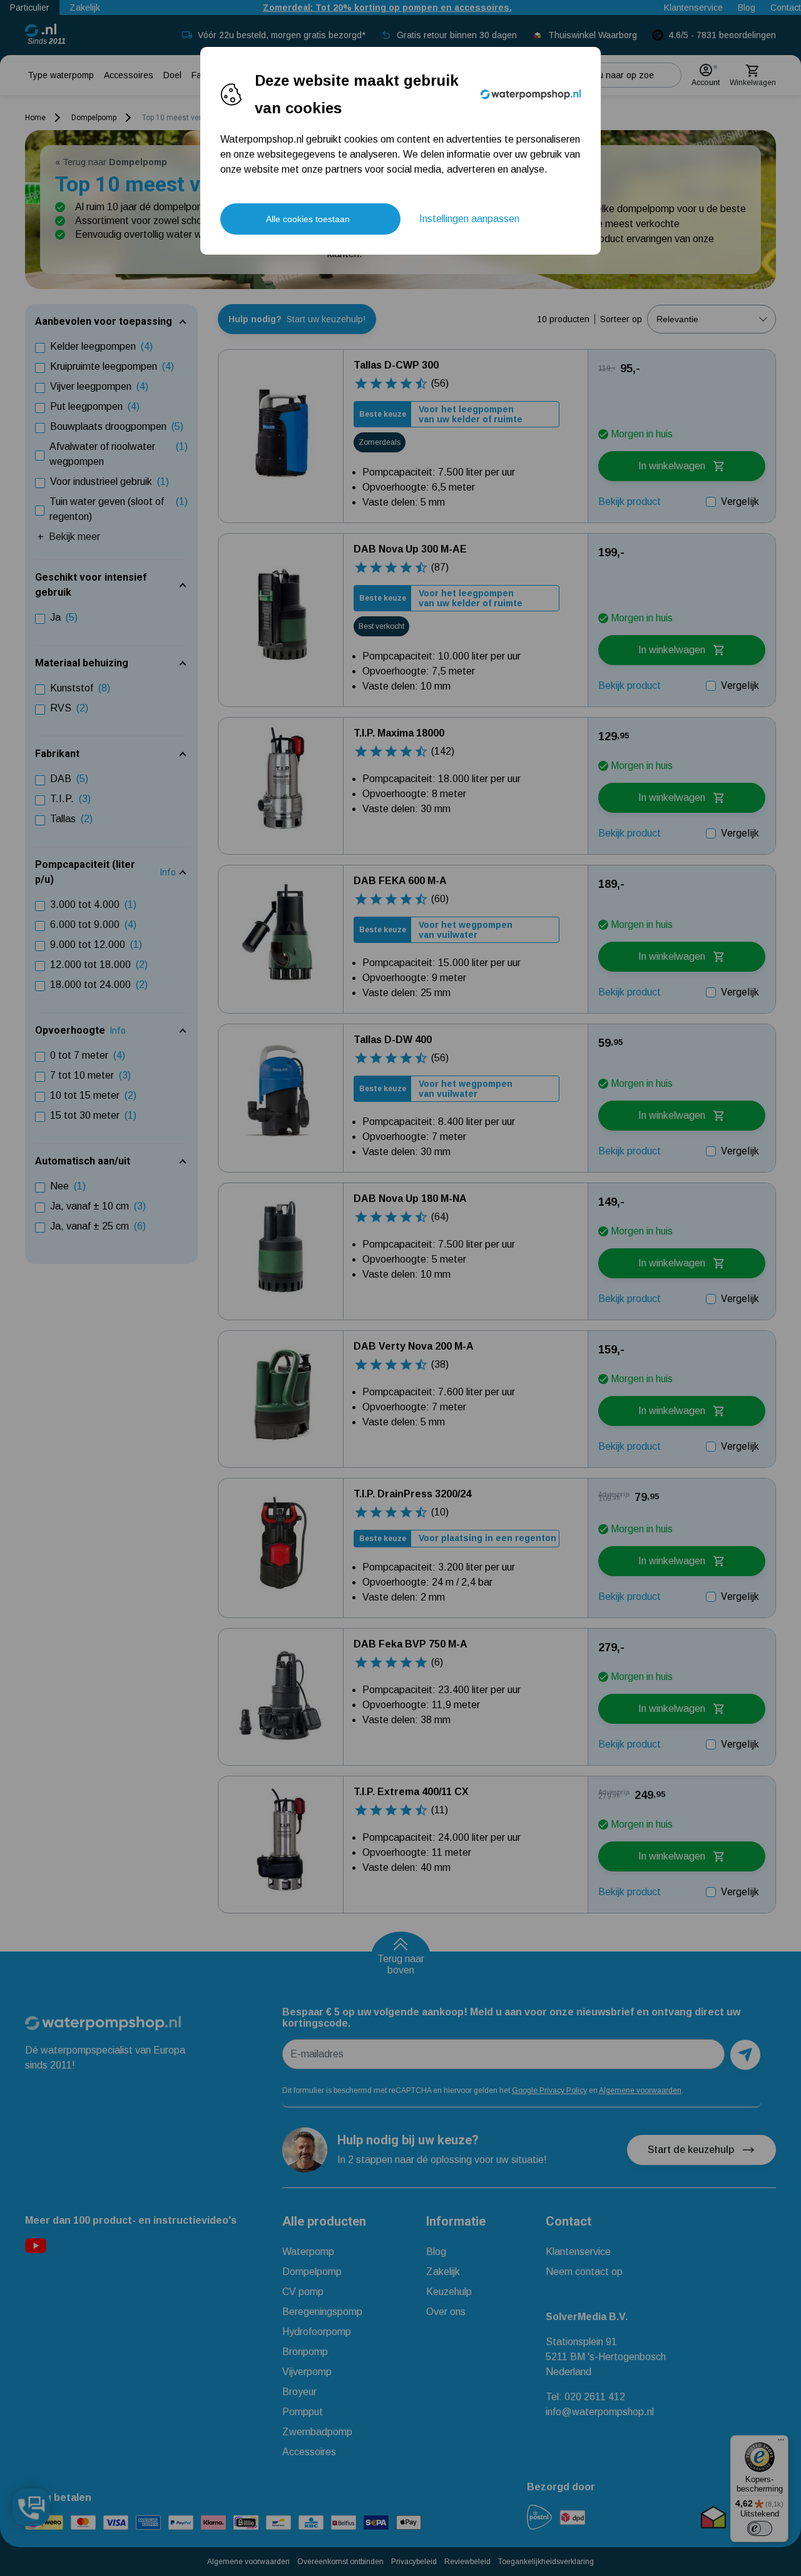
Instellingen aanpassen (469, 219)
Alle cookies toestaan (308, 219)
